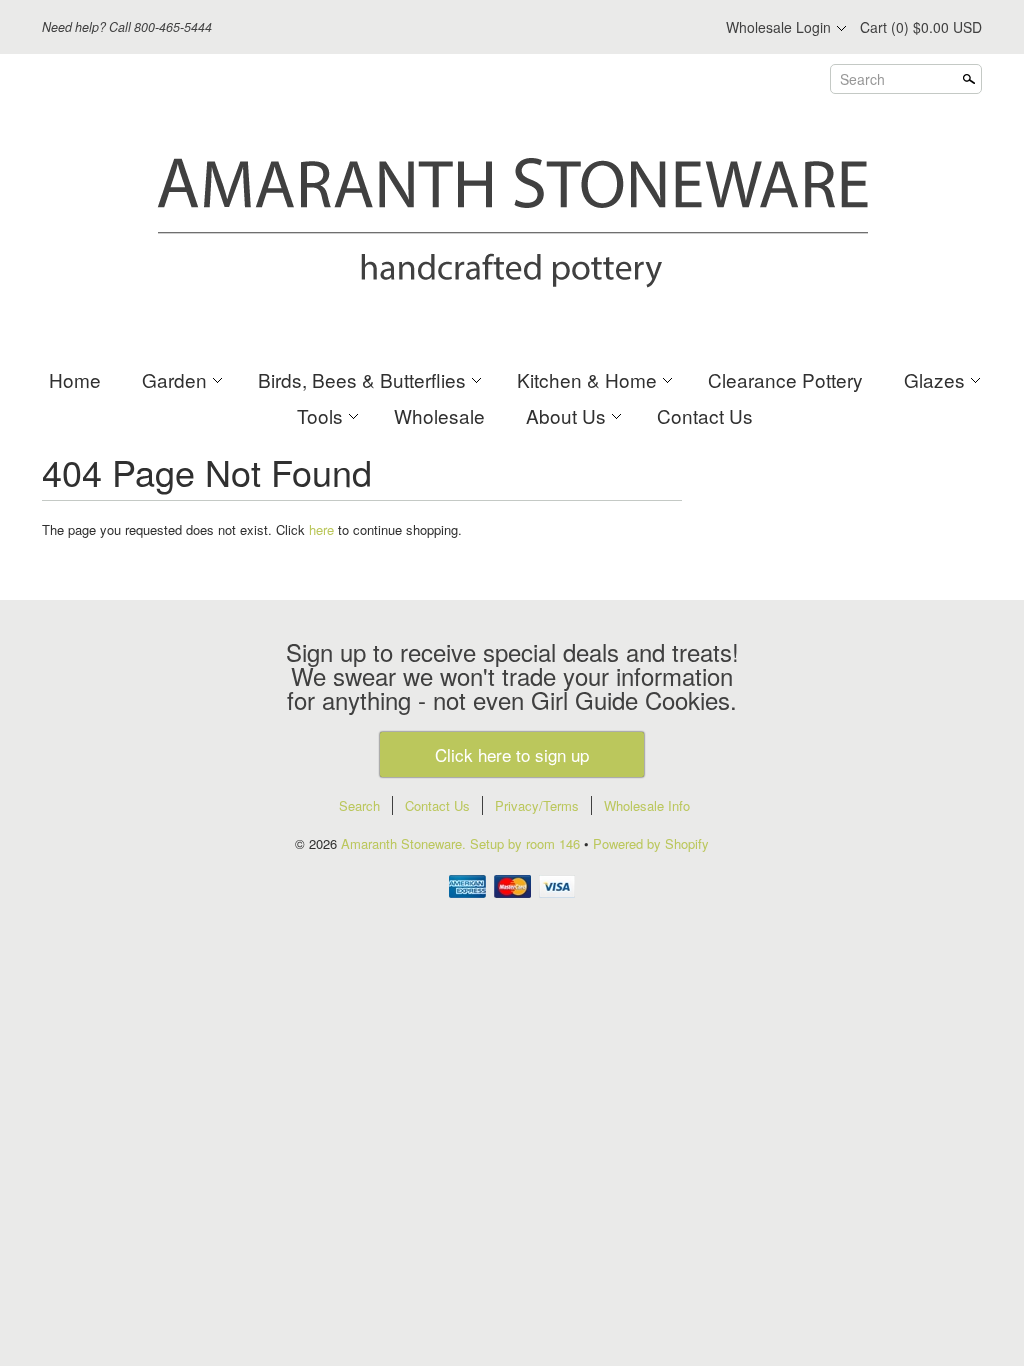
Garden (174, 379)
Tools (320, 415)
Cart (921, 27)
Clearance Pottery (785, 379)
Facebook (584, 28)
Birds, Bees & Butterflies (362, 379)
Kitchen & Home (587, 379)
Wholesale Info (647, 805)
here (321, 529)
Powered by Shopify (651, 843)
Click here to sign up (512, 754)
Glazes (934, 379)
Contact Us (705, 415)
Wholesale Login (778, 27)
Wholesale (439, 415)
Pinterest (652, 28)
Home (75, 379)
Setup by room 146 (527, 843)
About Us (566, 415)
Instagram (686, 28)
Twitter (618, 28)
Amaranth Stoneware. (405, 843)
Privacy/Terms (537, 805)
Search (862, 78)
